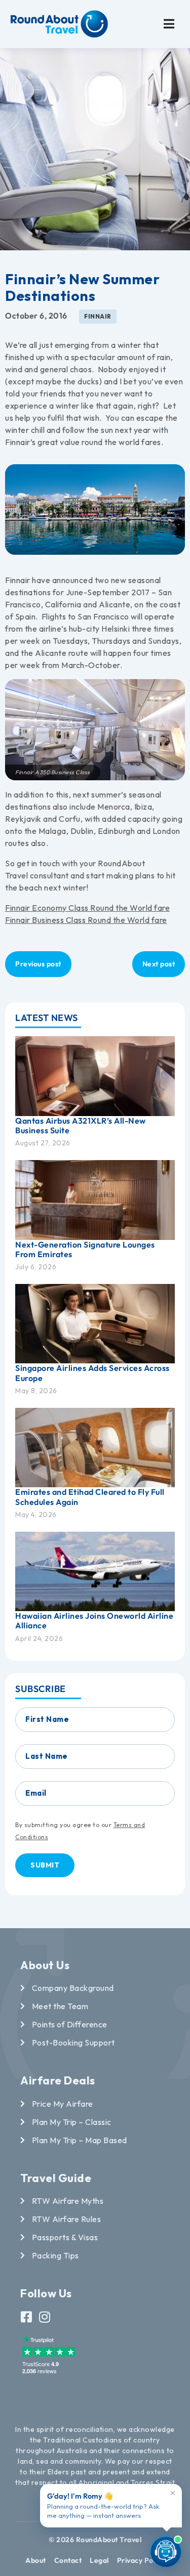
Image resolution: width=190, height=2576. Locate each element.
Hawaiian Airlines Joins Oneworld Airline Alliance (94, 1620)
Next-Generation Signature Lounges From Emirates (85, 1249)
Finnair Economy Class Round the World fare (87, 908)
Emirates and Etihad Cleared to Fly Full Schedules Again (90, 1497)
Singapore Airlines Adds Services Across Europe (92, 1373)
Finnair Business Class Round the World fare (86, 920)
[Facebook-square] (27, 2317)
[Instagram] (45, 2317)
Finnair (98, 316)
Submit (45, 1865)
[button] (169, 24)
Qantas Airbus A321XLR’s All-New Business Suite (81, 1125)
